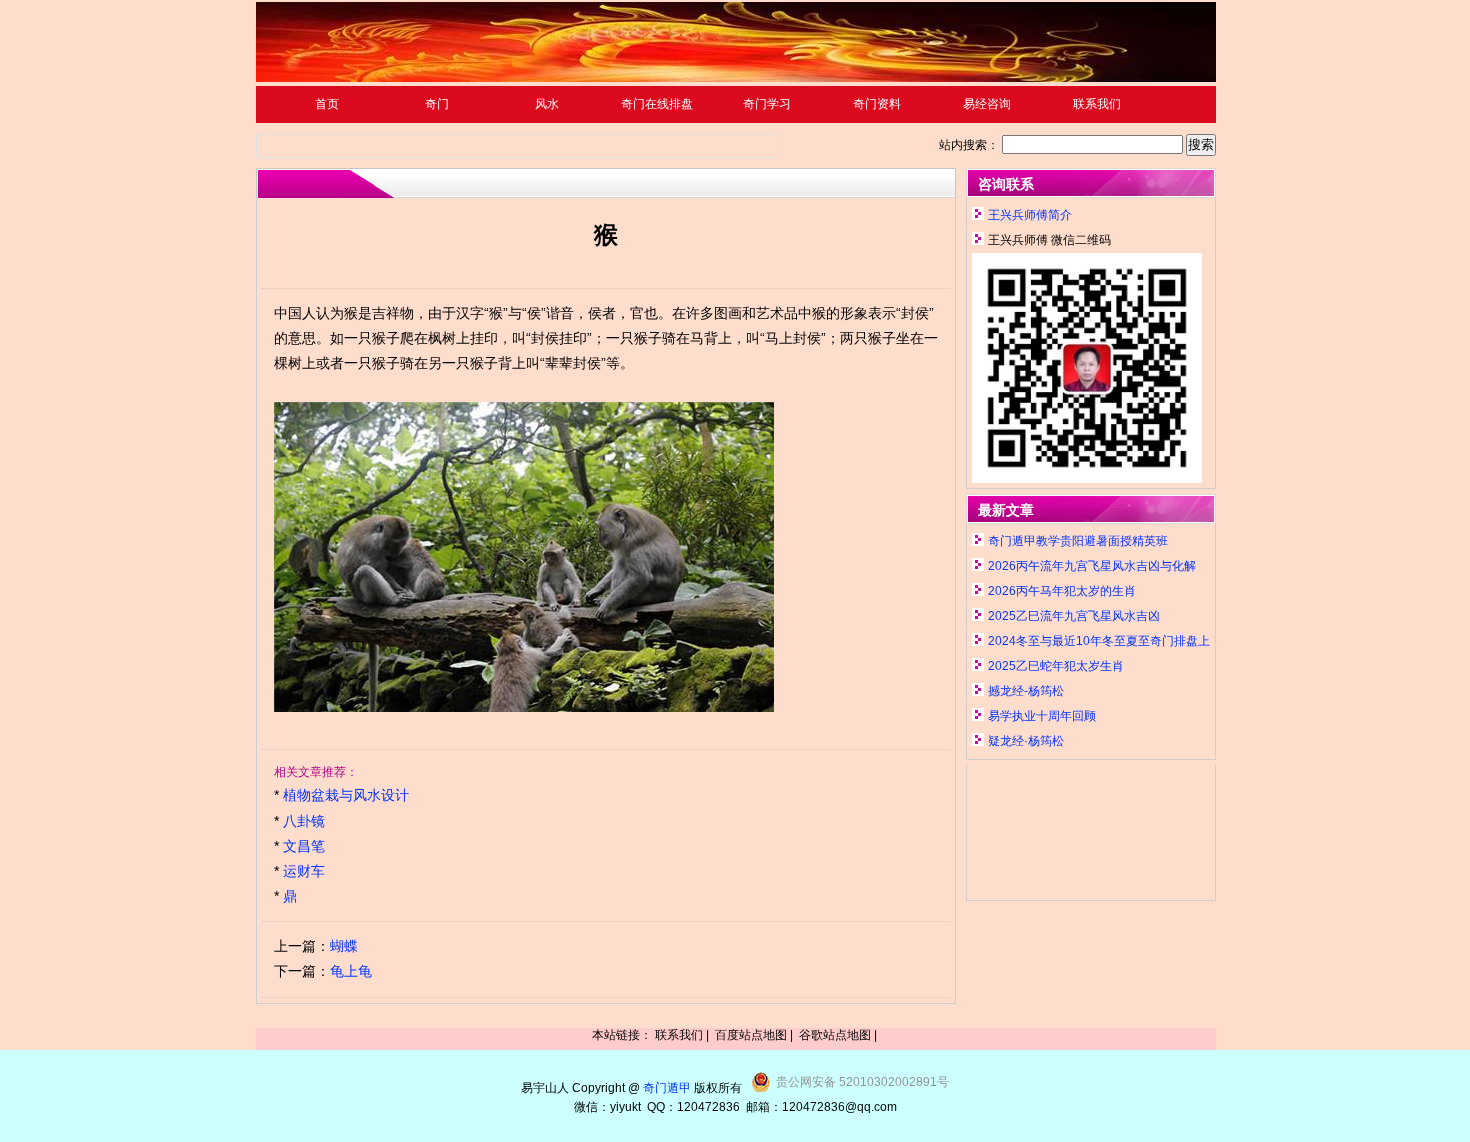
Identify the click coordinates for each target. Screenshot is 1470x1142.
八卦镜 (304, 821)
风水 (547, 104)
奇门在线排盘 (657, 104)
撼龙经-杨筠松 (1026, 691)
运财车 (304, 871)
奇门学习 (767, 104)
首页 (327, 104)
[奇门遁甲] (736, 78)
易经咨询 (987, 104)
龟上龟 (351, 971)
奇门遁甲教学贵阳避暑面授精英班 (1078, 541)
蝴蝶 (344, 946)
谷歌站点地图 (835, 1035)
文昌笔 (304, 846)
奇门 (437, 104)
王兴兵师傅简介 (1030, 215)
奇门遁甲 (667, 1088)
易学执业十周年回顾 (1042, 716)
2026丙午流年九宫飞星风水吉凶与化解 (1092, 566)
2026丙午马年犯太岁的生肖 (1062, 591)
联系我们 (1097, 104)
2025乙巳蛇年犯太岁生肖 (1056, 666)
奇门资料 (877, 104)
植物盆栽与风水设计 (346, 795)
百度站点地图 (751, 1035)
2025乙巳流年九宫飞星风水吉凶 (1074, 616)
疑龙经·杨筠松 (1026, 741)
